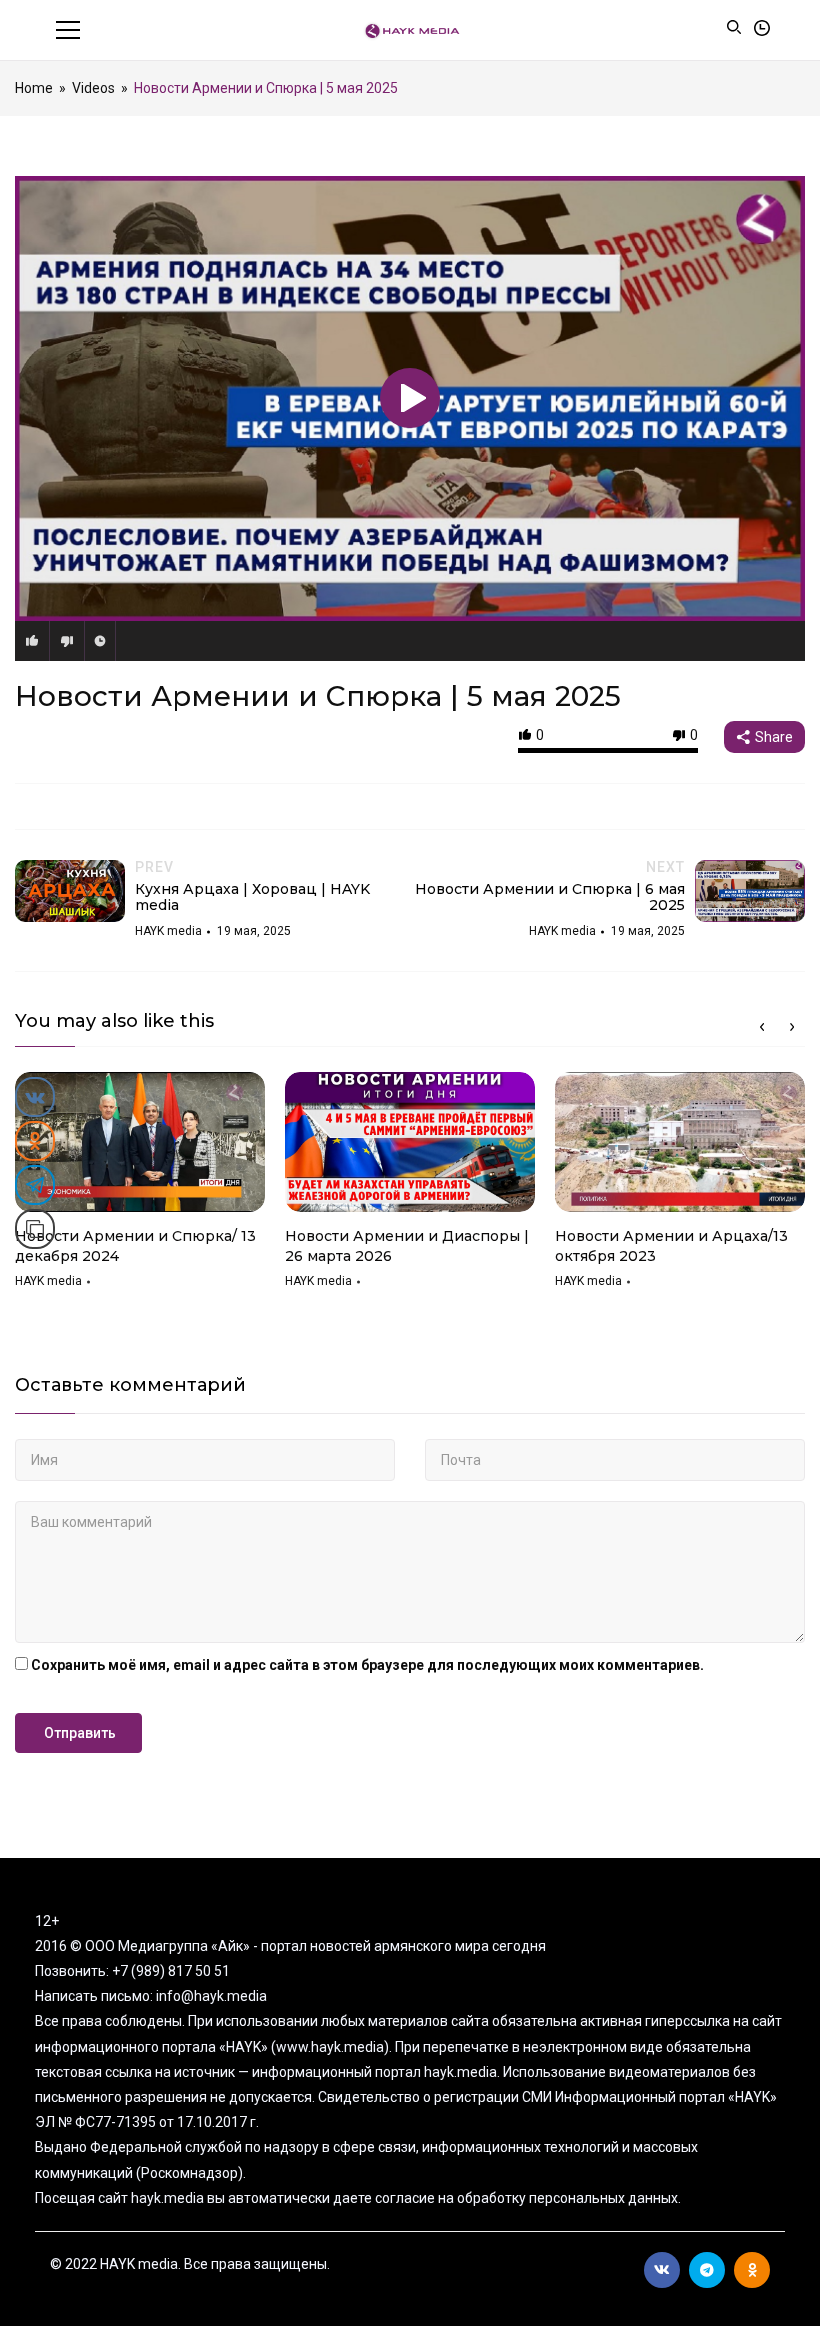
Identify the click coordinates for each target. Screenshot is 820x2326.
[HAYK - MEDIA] (410, 30)
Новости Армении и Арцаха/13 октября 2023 (671, 1246)
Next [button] (792, 1027)
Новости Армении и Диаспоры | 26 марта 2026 (407, 1246)
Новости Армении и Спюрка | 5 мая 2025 (318, 696)
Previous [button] (762, 1027)
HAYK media (48, 1281)
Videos (93, 88)
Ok (752, 2270)
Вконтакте (662, 2270)
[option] (140, 1187)
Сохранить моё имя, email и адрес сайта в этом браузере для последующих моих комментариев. (367, 1665)
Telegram (707, 2270)
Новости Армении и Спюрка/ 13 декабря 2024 (135, 1246)
